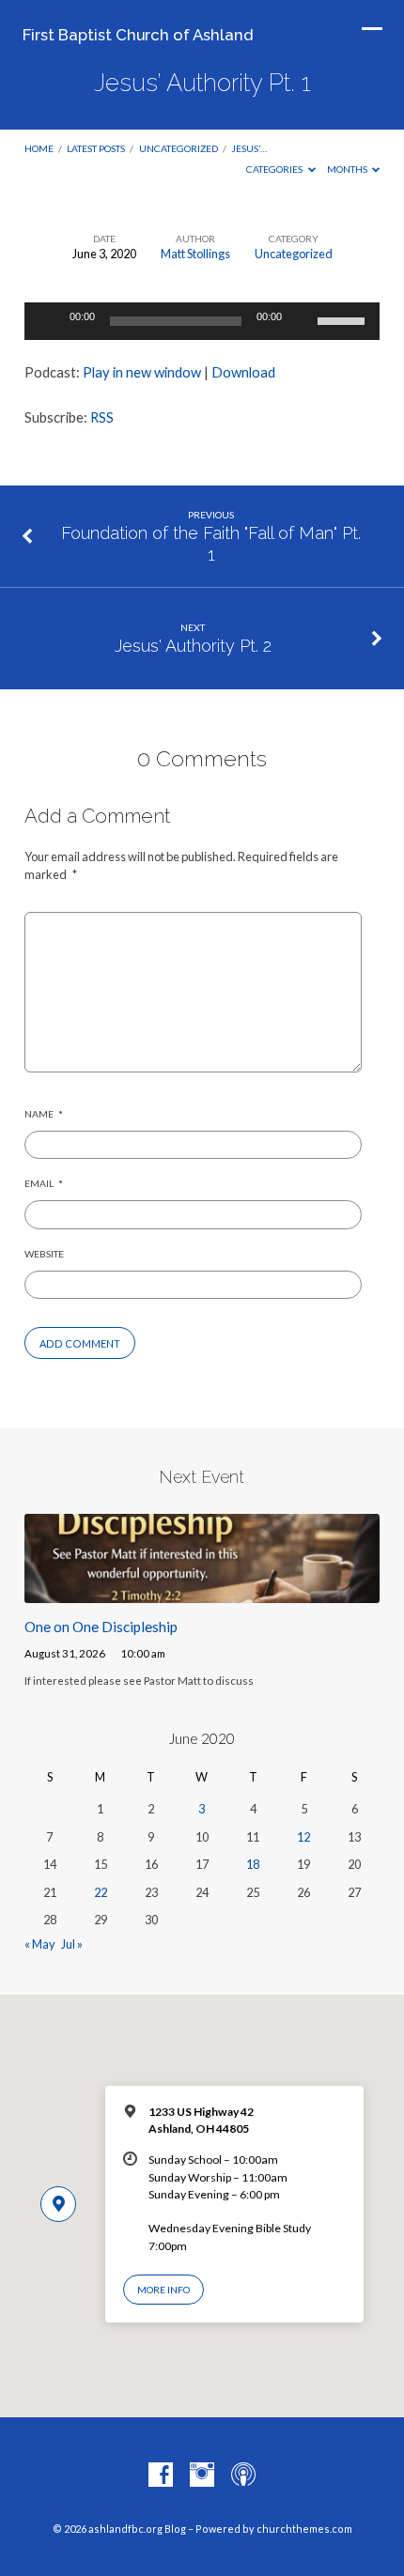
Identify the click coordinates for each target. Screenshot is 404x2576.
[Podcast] (243, 2476)
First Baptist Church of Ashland (138, 35)
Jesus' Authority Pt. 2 (193, 646)
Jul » (72, 1944)
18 (253, 1864)
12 (303, 1837)
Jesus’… (249, 148)
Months (348, 169)
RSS (102, 417)
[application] (202, 321)
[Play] (49, 321)
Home (39, 148)
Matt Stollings (195, 254)
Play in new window (142, 372)
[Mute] (303, 321)
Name (44, 1114)
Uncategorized (179, 148)
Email (44, 1183)
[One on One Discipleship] (202, 1592)
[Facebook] (161, 2476)
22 (101, 1892)
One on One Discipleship (101, 1627)
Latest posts (96, 148)
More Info (163, 2290)
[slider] (344, 319)
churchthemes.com (304, 2529)
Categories (275, 169)
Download (243, 372)
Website (44, 1254)
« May (40, 1944)
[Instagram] (202, 2476)
